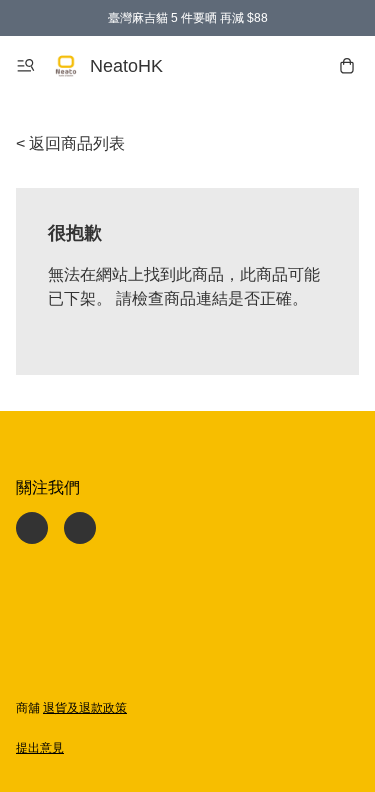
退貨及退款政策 (85, 708)
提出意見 (40, 748)
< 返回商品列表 (70, 143)
